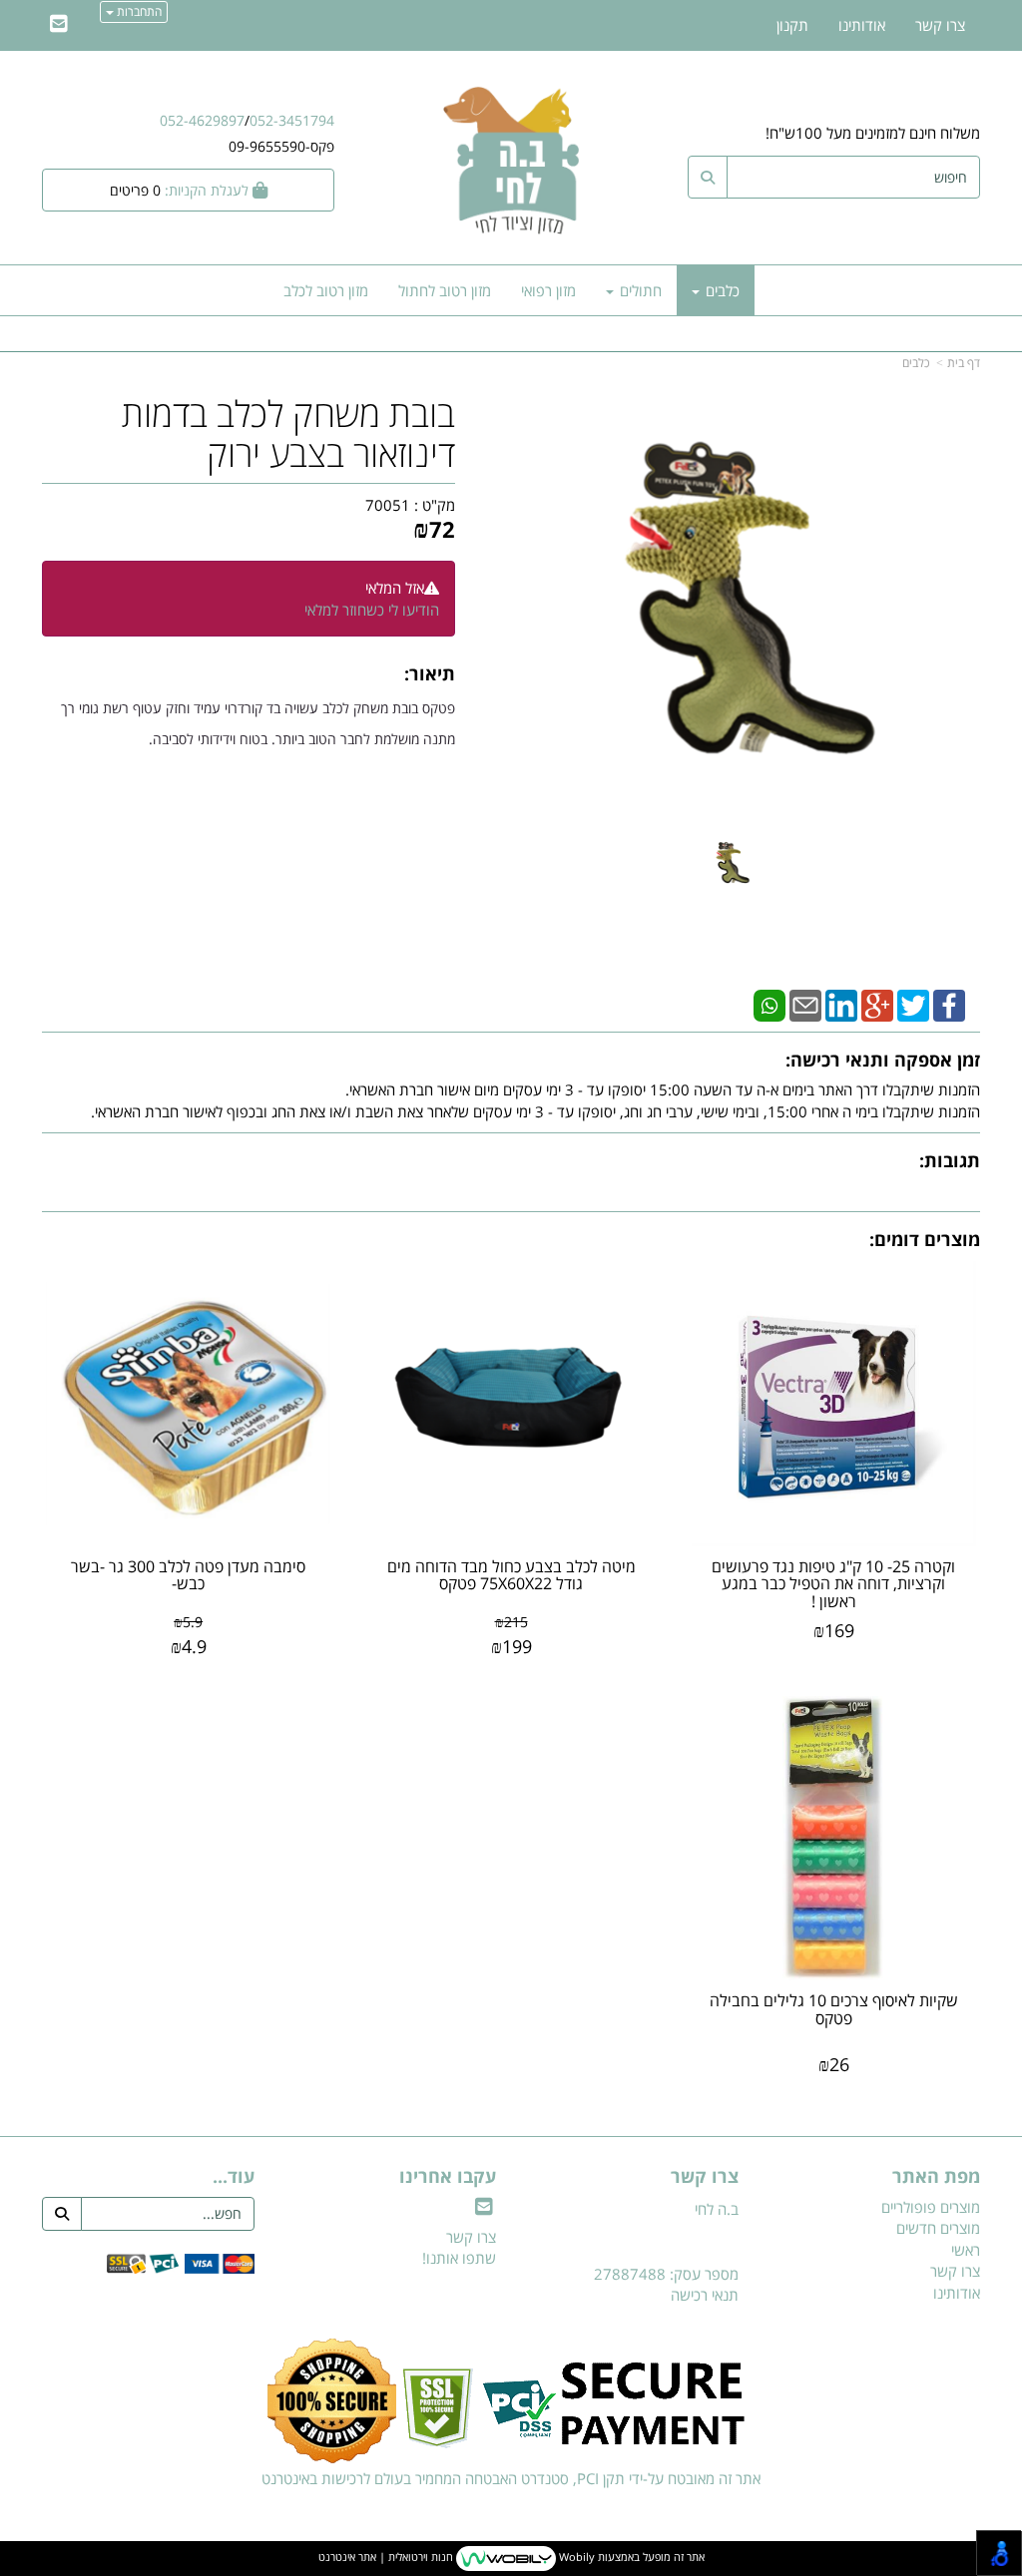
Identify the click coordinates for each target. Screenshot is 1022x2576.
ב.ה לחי (717, 2209)
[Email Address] (59, 25)
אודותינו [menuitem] (862, 25)
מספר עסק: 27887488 (666, 2274)
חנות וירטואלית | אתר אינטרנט (386, 2558)
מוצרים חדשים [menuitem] (938, 2228)
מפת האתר (936, 2177)
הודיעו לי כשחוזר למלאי (372, 610)
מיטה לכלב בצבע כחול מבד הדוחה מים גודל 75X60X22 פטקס (511, 1575)
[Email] (805, 1004)
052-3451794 (292, 120)
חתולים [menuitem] (639, 290)
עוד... (234, 2177)
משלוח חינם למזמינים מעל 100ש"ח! (873, 133)
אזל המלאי (395, 588)
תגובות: (950, 1160)
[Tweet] (913, 1004)
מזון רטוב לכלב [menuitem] (326, 290)
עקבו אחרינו (448, 2177)
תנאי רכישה (705, 2295)
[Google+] (877, 1004)
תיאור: (430, 673)
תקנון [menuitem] (792, 25)
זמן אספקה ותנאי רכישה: (883, 1060)
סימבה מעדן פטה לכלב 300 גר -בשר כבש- (188, 1575)
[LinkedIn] (841, 1004)
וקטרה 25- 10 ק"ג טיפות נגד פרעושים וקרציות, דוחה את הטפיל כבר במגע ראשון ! (833, 1584)
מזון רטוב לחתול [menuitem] (445, 290)
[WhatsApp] (769, 1004)
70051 (388, 505)
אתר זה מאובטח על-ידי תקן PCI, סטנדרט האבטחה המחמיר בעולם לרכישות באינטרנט (511, 2478)
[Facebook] (949, 1004)
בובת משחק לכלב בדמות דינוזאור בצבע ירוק (288, 433)
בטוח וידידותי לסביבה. (210, 739)
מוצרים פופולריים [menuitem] (931, 2207)
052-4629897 (202, 120)
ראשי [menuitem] (966, 2250)
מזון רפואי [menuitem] (548, 290)
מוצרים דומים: (925, 1239)
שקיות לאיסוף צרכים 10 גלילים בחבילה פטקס (834, 2009)
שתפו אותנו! (459, 2258)
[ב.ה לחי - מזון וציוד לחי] (511, 160)
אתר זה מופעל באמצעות (511, 2558)
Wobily (575, 2558)
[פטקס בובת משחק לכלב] (730, 862)
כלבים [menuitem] (721, 290)
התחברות (138, 11)
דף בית (964, 363)
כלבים (916, 363)
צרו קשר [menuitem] (940, 25)
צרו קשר (705, 2177)
